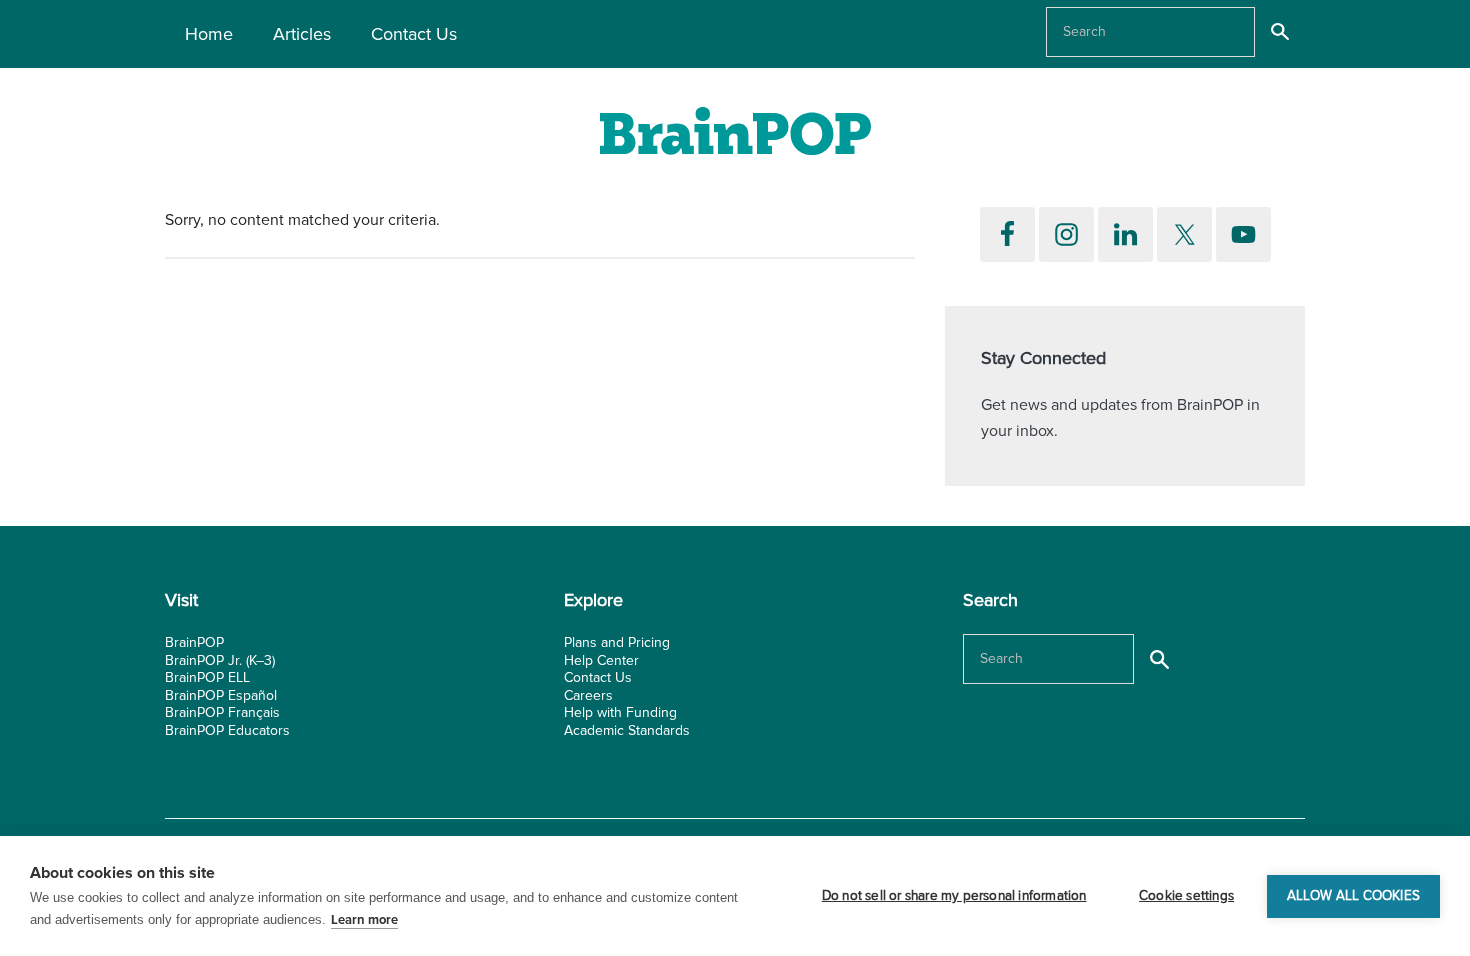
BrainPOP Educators (227, 730)
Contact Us (598, 677)
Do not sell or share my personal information (954, 896)
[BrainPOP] (735, 137)
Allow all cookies (1353, 896)
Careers (588, 695)
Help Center (601, 660)
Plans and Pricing (617, 642)
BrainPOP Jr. (203, 660)
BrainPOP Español (221, 695)
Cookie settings (1186, 896)
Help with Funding (620, 712)
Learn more (364, 920)
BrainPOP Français (222, 712)
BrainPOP (194, 642)
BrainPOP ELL (207, 677)
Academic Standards (627, 730)
